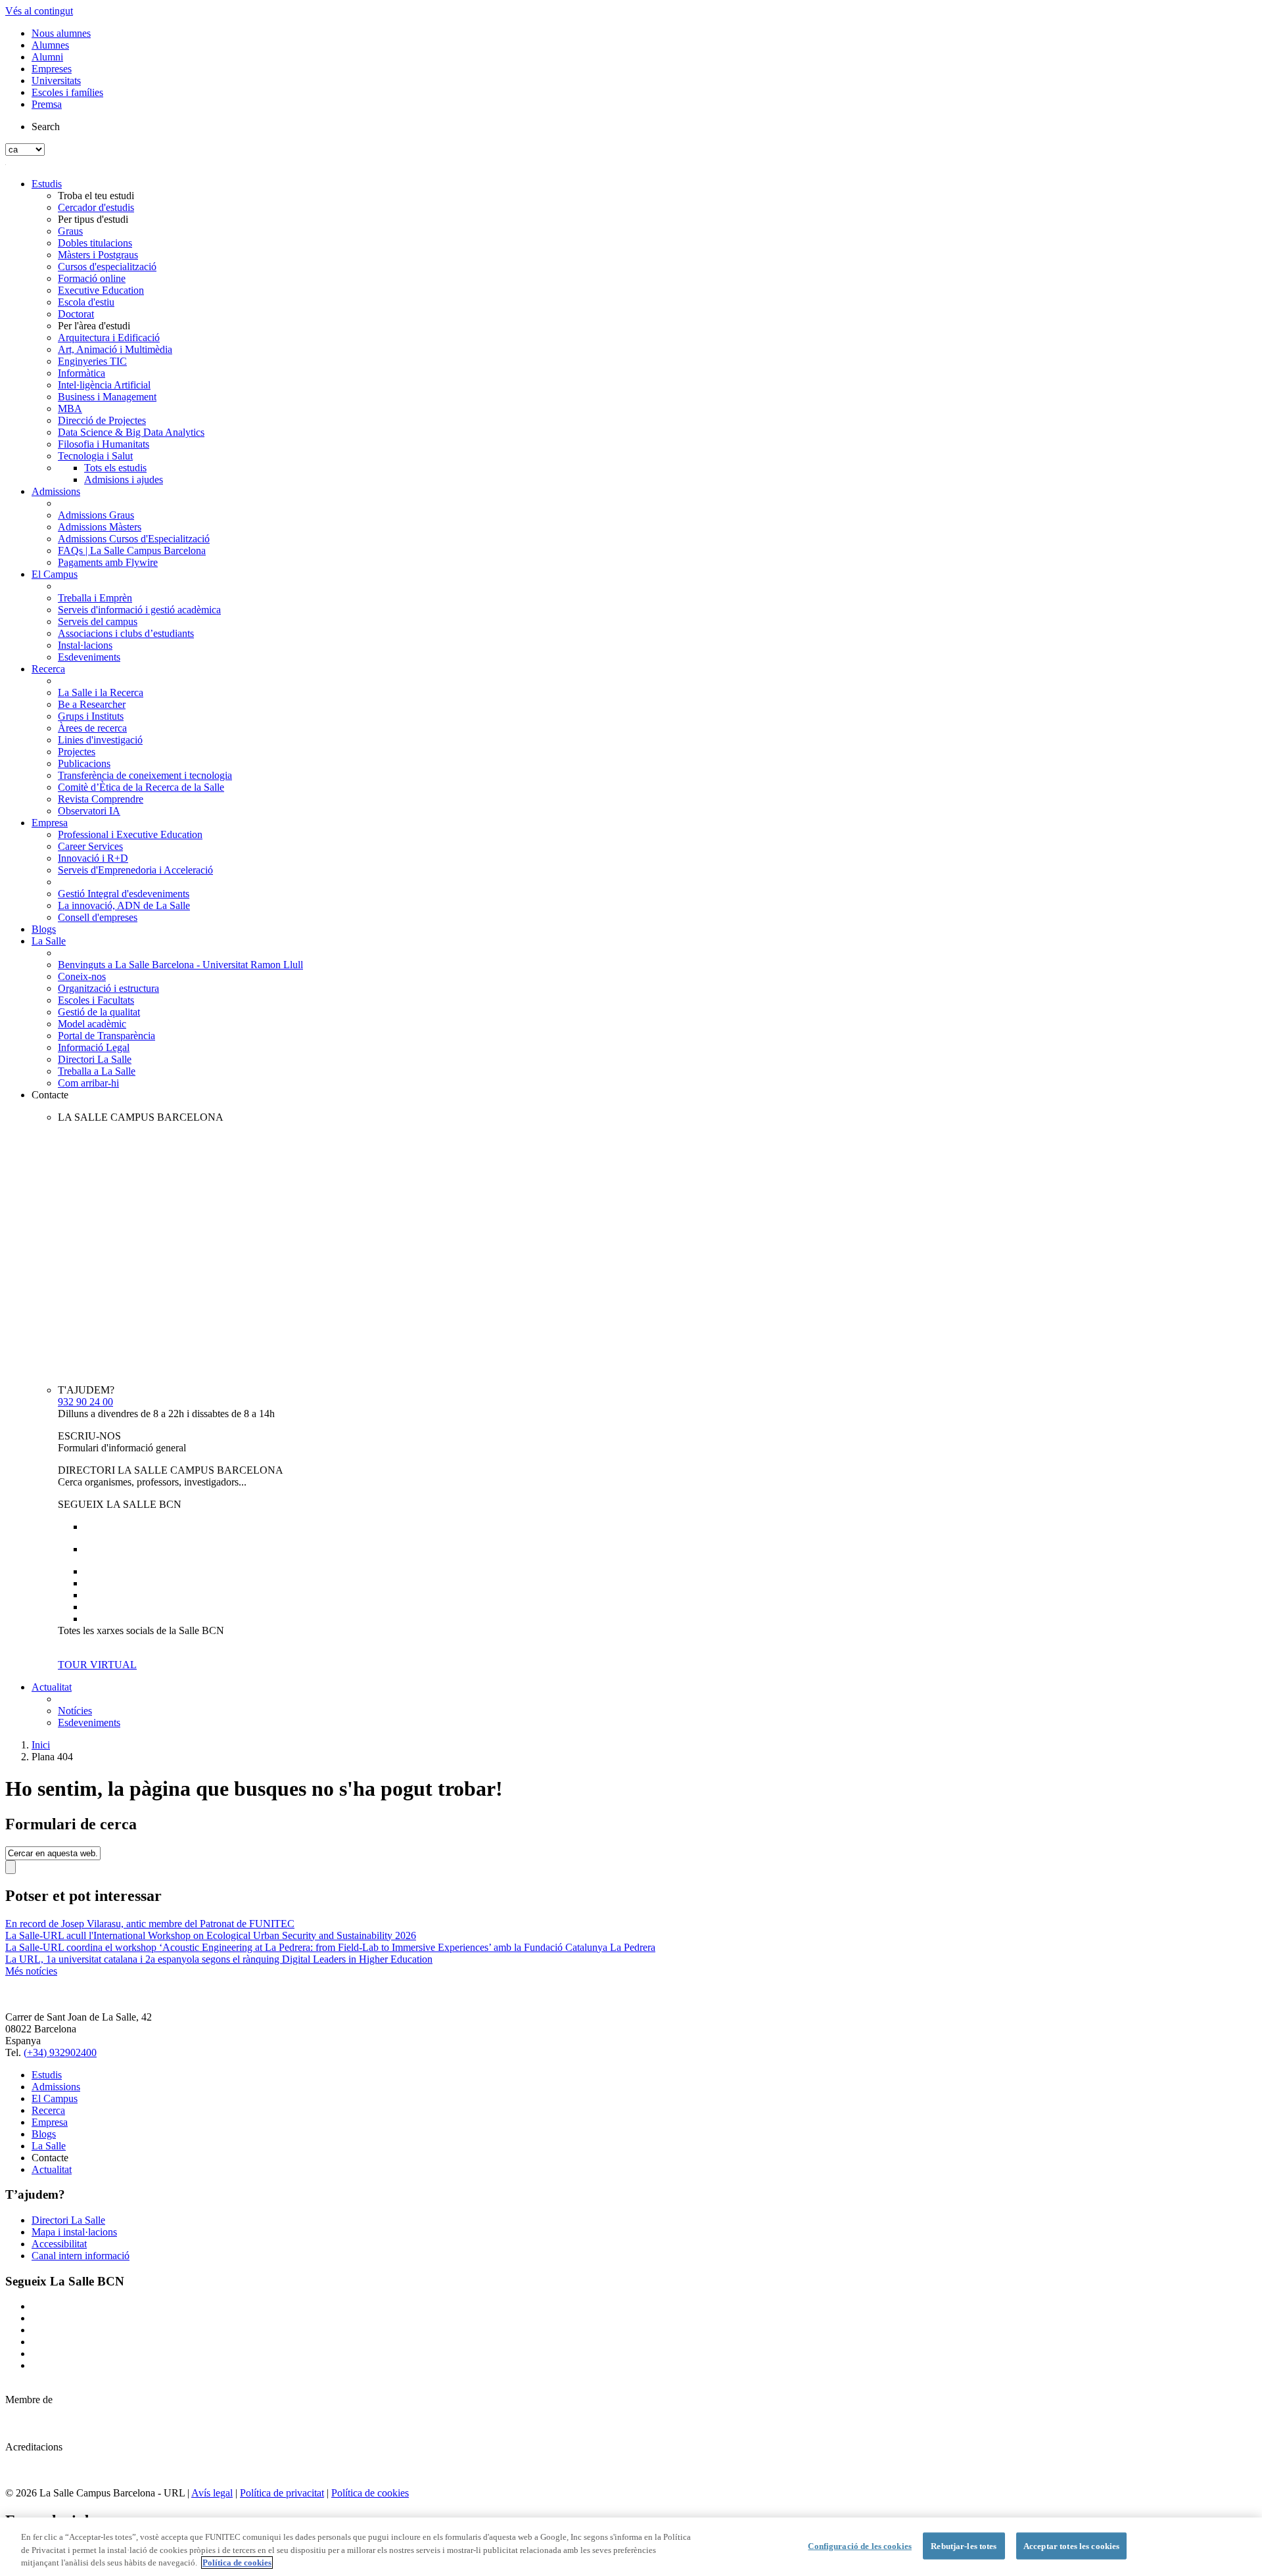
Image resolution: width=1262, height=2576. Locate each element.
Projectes (77, 752)
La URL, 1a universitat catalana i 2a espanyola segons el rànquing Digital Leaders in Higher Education (219, 1959)
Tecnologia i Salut (95, 456)
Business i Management (107, 397)
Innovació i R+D (93, 858)
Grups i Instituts (91, 716)
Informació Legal (94, 1047)
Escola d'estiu (86, 302)
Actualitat (52, 1687)
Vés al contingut (39, 11)
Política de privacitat (282, 2493)
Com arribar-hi (88, 1083)
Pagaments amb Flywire (108, 562)
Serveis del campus (98, 621)
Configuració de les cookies (860, 2545)
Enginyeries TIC (92, 361)
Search (46, 127)
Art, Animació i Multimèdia (115, 349)
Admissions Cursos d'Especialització (134, 539)
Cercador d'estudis (96, 207)
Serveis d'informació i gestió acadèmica (139, 610)
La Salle (49, 941)
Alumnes (50, 45)
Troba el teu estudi (96, 196)
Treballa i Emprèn (95, 598)
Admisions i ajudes (124, 480)
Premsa (47, 104)
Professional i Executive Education (130, 834)
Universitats (56, 81)
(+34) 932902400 (60, 2052)
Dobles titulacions (95, 243)
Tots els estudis (115, 468)
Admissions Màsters (100, 527)
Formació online (92, 278)
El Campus (55, 574)
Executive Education (101, 290)
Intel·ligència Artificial (104, 385)
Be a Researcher (92, 704)
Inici (41, 1745)
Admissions (56, 491)
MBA (70, 409)
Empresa (50, 823)
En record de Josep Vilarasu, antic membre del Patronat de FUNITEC (150, 1924)
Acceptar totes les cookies (1071, 2545)
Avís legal (212, 2493)
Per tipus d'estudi (93, 219)
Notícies (75, 1711)
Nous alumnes (61, 33)
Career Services (90, 846)
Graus (70, 231)
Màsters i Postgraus (98, 255)
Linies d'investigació (100, 740)
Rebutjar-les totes (964, 2545)
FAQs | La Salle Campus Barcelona (132, 550)
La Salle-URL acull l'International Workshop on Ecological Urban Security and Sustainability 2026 (211, 1935)
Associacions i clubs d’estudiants (126, 633)
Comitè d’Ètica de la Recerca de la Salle (141, 787)
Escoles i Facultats (96, 1000)
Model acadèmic (92, 1024)
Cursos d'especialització (107, 267)
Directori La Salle (95, 1059)
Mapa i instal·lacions (74, 2232)
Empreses (52, 69)
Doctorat (76, 314)
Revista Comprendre (101, 799)
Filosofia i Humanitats (104, 444)
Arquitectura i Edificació (109, 338)
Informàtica (82, 373)
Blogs (44, 929)
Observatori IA (89, 811)
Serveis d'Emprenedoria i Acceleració (135, 870)
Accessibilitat (59, 2244)
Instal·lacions (85, 645)
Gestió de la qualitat (99, 1012)
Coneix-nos (82, 976)
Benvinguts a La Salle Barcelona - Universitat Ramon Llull (180, 965)
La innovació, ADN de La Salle (124, 905)
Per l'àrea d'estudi (94, 326)
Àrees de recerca (92, 728)
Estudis (47, 184)
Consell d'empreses (98, 917)
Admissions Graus (96, 515)
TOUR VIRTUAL (97, 1665)
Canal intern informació (81, 2256)
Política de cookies (370, 2493)
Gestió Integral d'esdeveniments (124, 894)
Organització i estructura (108, 988)
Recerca (48, 669)
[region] (631, 2547)
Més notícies (31, 1971)
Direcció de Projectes (102, 420)
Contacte (50, 1095)
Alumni (47, 57)
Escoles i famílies (67, 92)
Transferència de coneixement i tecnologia (145, 775)
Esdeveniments (89, 657)
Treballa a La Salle (97, 1071)
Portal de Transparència (106, 1036)
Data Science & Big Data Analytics (131, 432)
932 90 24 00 (85, 1402)
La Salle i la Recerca (101, 692)
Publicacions (84, 763)
